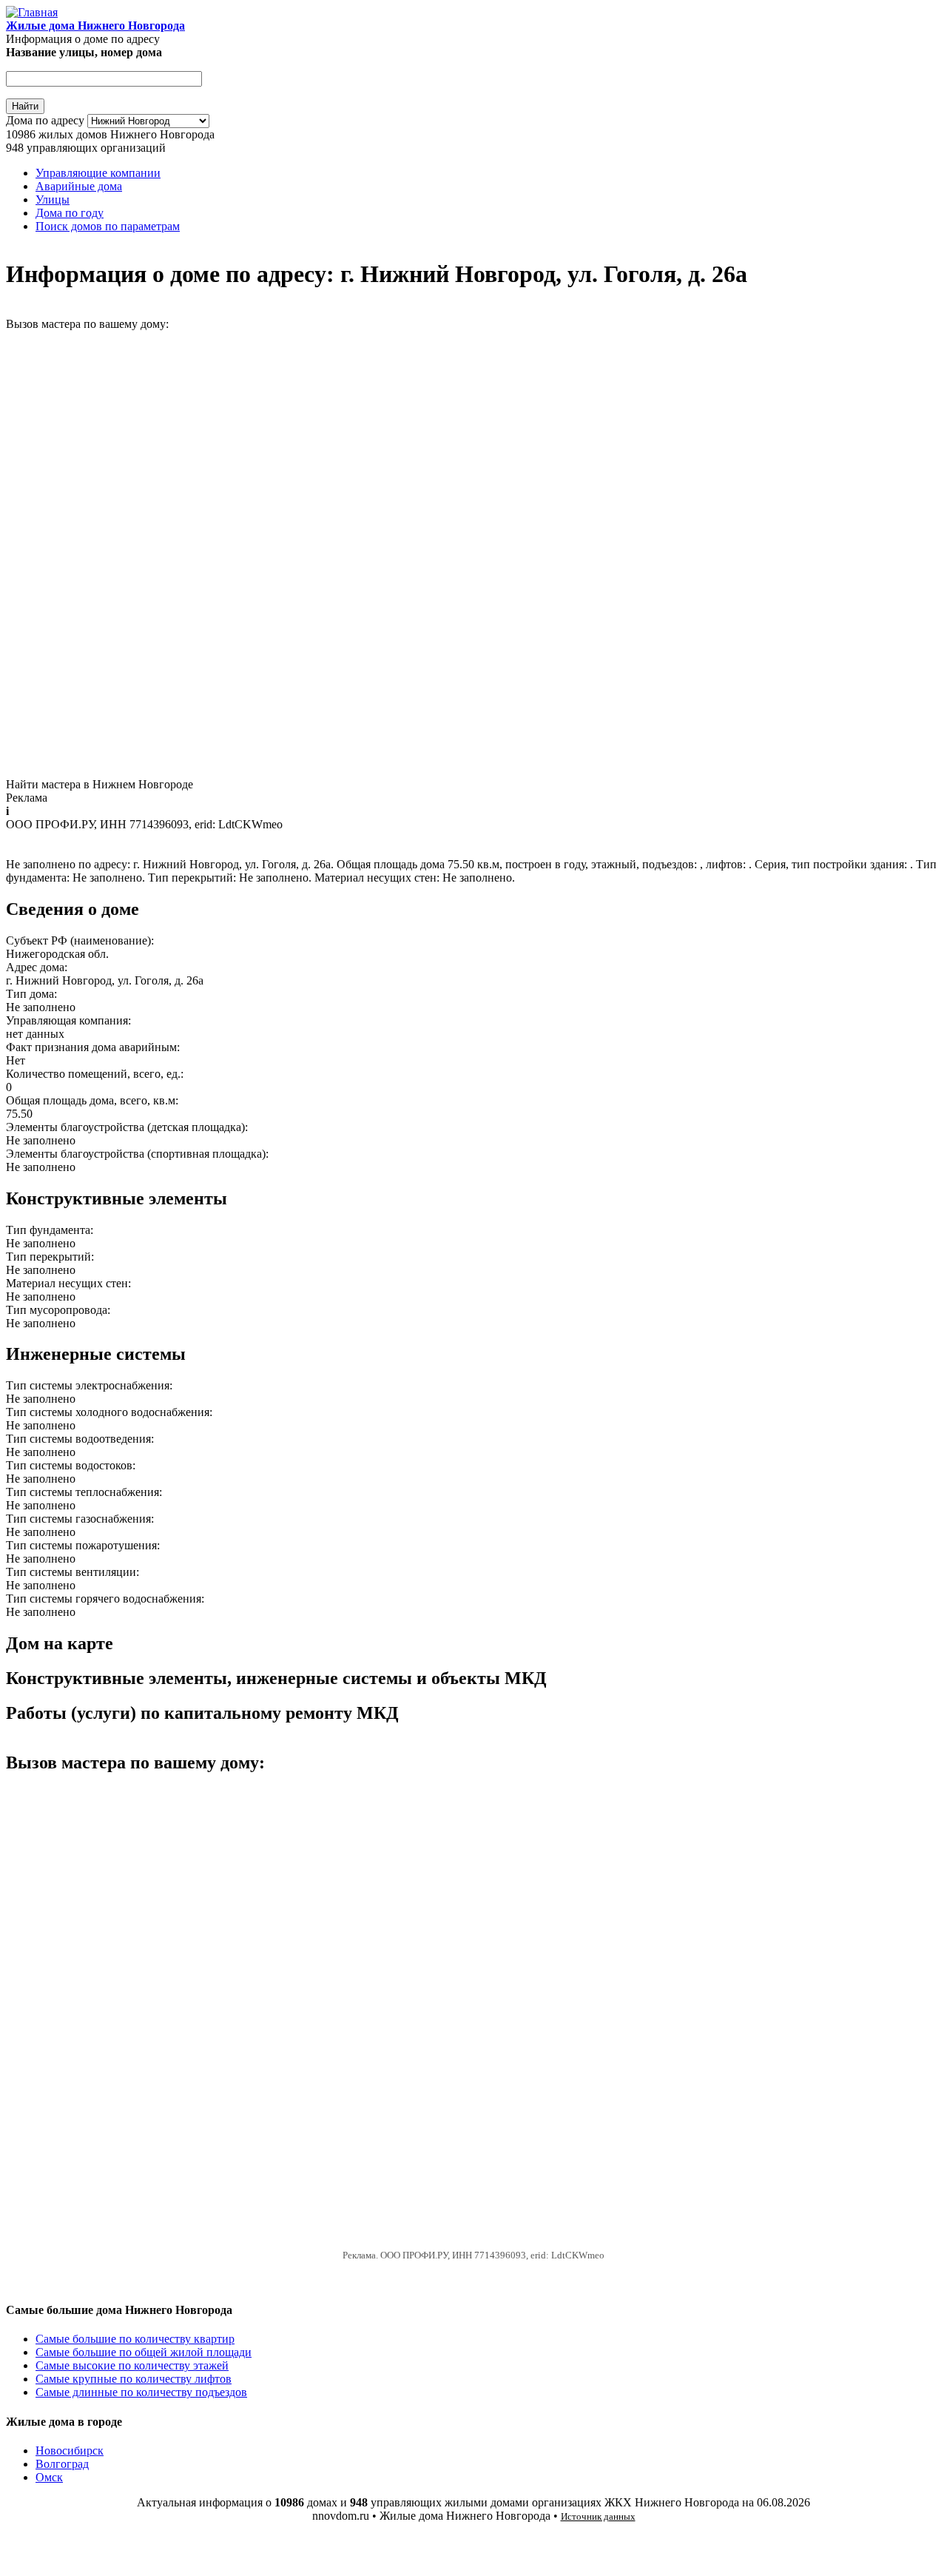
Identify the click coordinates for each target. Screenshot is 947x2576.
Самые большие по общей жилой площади (144, 2352)
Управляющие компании (98, 173)
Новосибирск (70, 2451)
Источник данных (598, 2516)
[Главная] (32, 12)
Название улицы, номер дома (84, 52)
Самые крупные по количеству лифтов (134, 2379)
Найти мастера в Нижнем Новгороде (100, 784)
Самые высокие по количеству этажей (132, 2365)
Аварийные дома (79, 186)
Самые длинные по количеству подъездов (141, 2392)
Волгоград (62, 2464)
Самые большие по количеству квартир (135, 2339)
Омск (49, 2477)
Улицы (53, 199)
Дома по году (70, 213)
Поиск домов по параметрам (108, 226)
